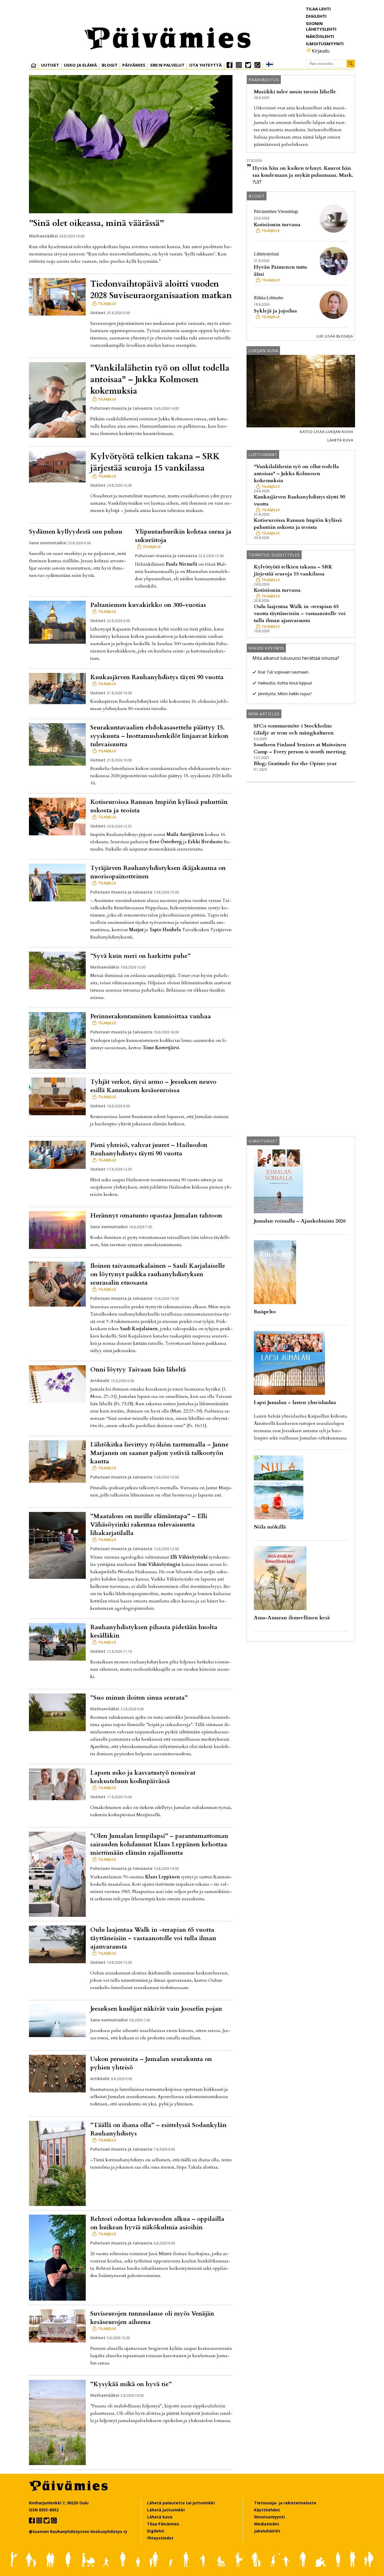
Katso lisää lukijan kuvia (327, 432)
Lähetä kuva (340, 440)
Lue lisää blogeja (335, 336)
